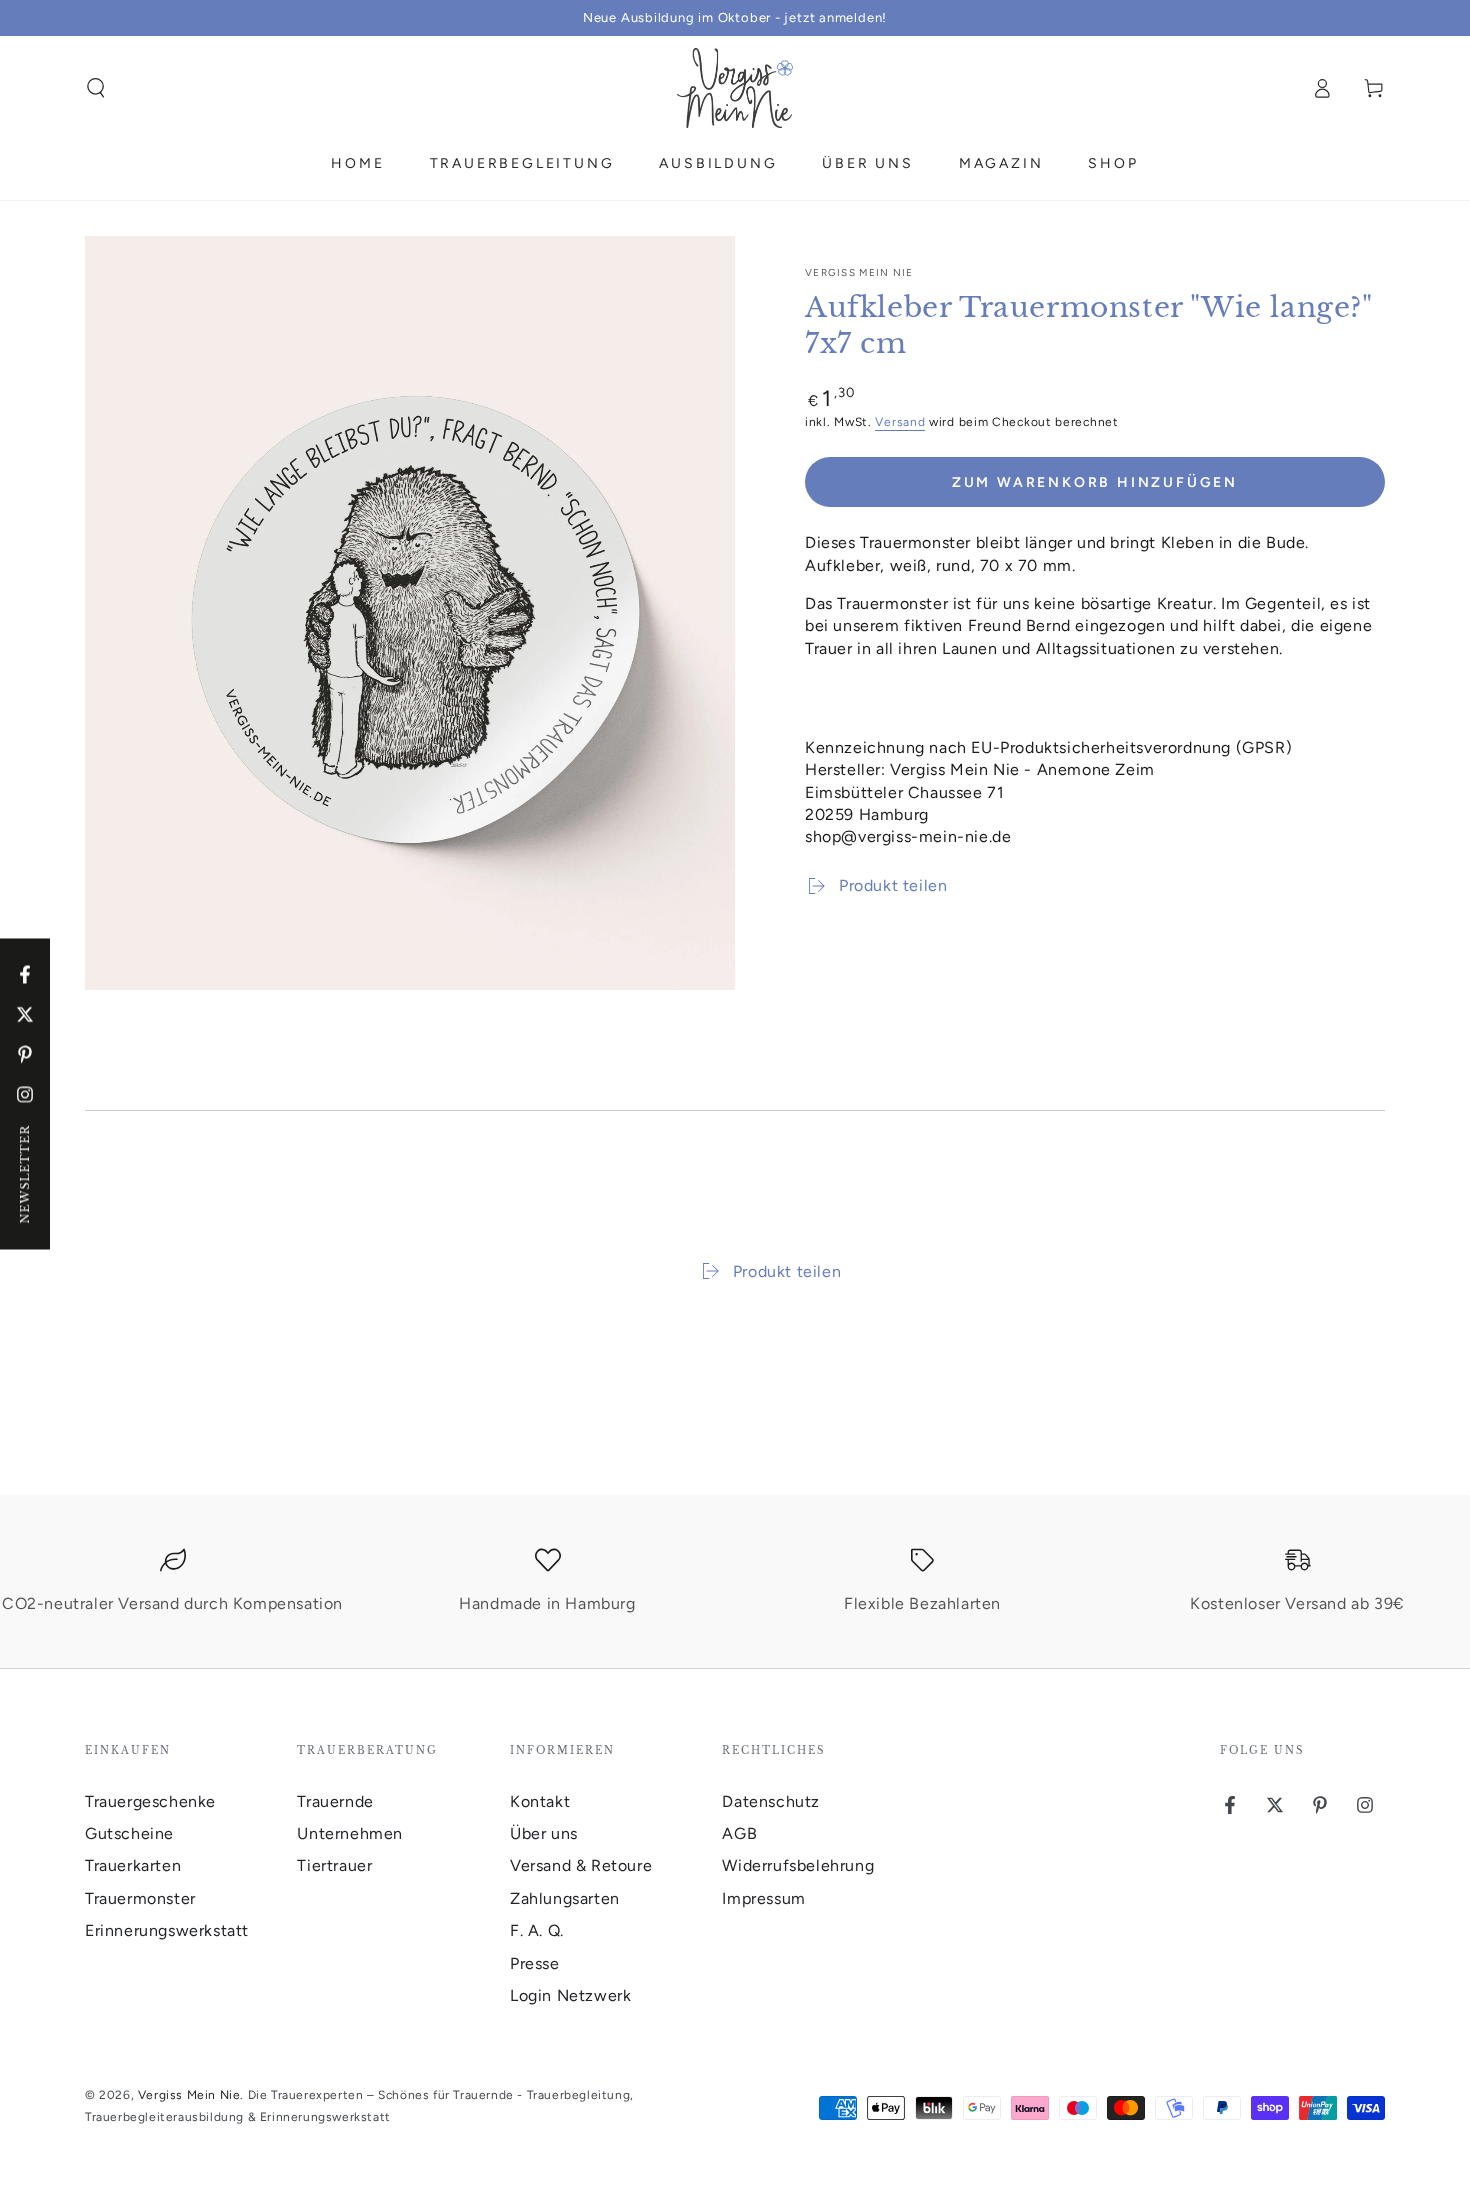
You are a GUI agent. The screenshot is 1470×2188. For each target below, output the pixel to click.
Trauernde (335, 1801)
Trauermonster (140, 1898)
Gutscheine (129, 1833)
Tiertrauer (334, 1865)
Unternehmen (350, 1833)
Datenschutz (771, 1801)
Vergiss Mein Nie (859, 272)
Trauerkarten (133, 1865)
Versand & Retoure (581, 1865)
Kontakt (540, 1801)
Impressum (763, 1898)
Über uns (544, 1833)
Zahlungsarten (565, 1898)
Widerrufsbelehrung (798, 1865)
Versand (900, 422)
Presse (535, 1963)
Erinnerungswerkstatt (167, 1930)
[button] (96, 88)
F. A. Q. (537, 1930)
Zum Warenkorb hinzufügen (1095, 482)
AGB (739, 1833)
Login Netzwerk (570, 1995)
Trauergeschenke (150, 1801)
